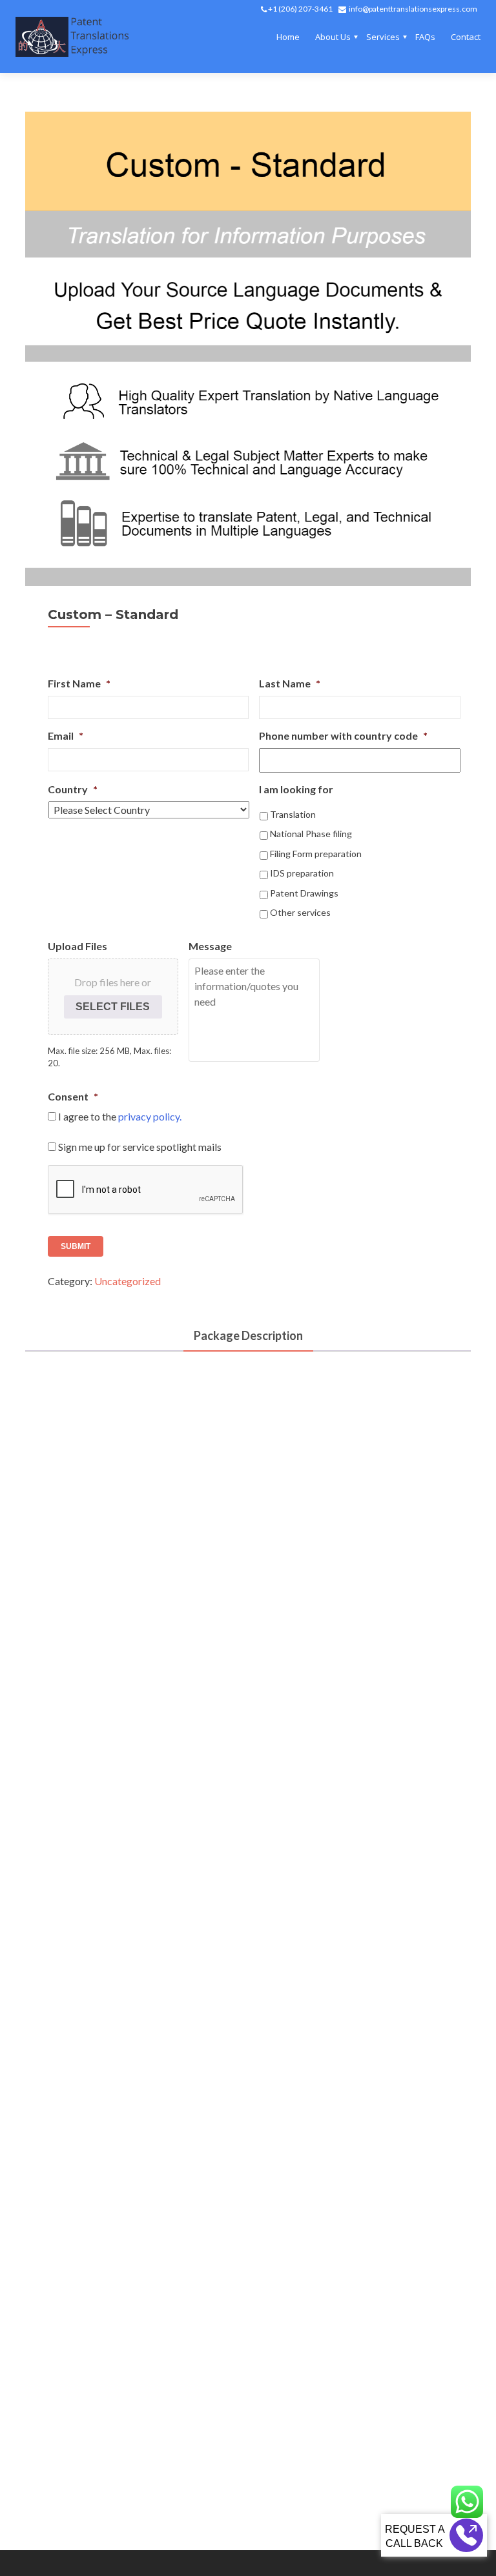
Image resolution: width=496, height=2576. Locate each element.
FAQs (425, 37)
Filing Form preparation (316, 854)
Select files (113, 1007)
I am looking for (296, 789)
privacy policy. (150, 1116)
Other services (300, 912)
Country (73, 789)
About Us (333, 37)
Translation (293, 814)
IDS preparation (302, 873)
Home (288, 37)
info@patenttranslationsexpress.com (413, 9)
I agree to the (120, 1116)
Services (383, 37)
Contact (466, 37)
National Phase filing (311, 834)
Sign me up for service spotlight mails (140, 1147)
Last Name (290, 683)
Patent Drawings (304, 893)
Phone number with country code (343, 735)
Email (66, 735)
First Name (79, 683)
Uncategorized (128, 1281)
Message (210, 946)
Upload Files (77, 946)
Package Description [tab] (248, 1335)
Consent (73, 1096)
